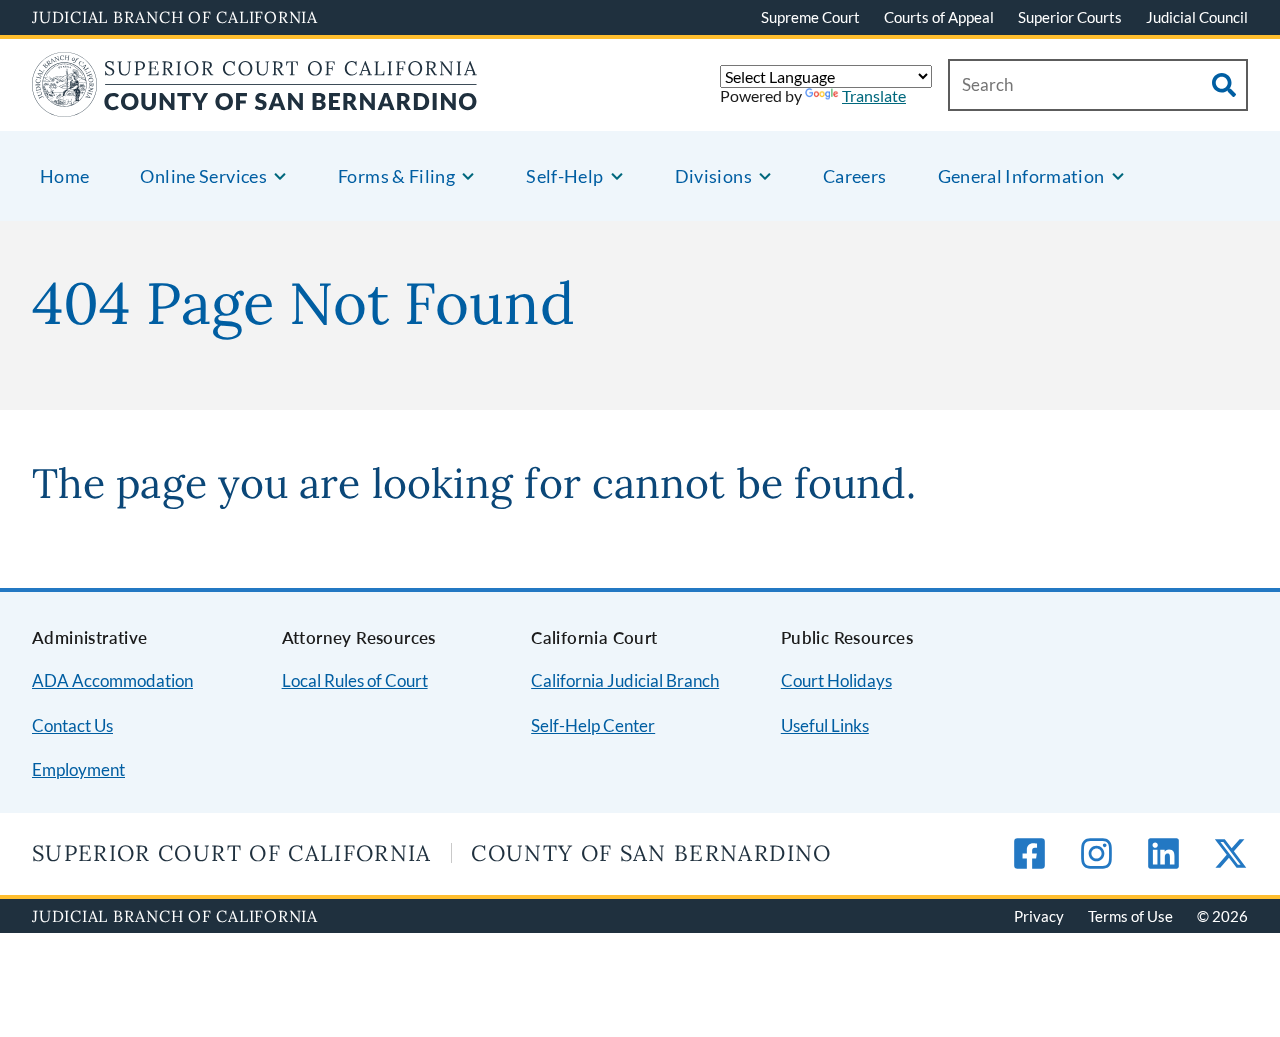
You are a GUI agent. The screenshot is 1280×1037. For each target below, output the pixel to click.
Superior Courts (1070, 17)
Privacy (1039, 916)
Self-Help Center (593, 725)
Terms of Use (1130, 916)
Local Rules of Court (355, 680)
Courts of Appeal (939, 17)
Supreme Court (810, 17)
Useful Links (825, 725)
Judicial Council (1197, 17)
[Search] (1224, 85)
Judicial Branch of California (175, 17)
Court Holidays (836, 680)
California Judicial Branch (625, 680)
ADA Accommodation (112, 680)
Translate (874, 95)
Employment (78, 769)
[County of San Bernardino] (255, 104)
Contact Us (72, 725)
